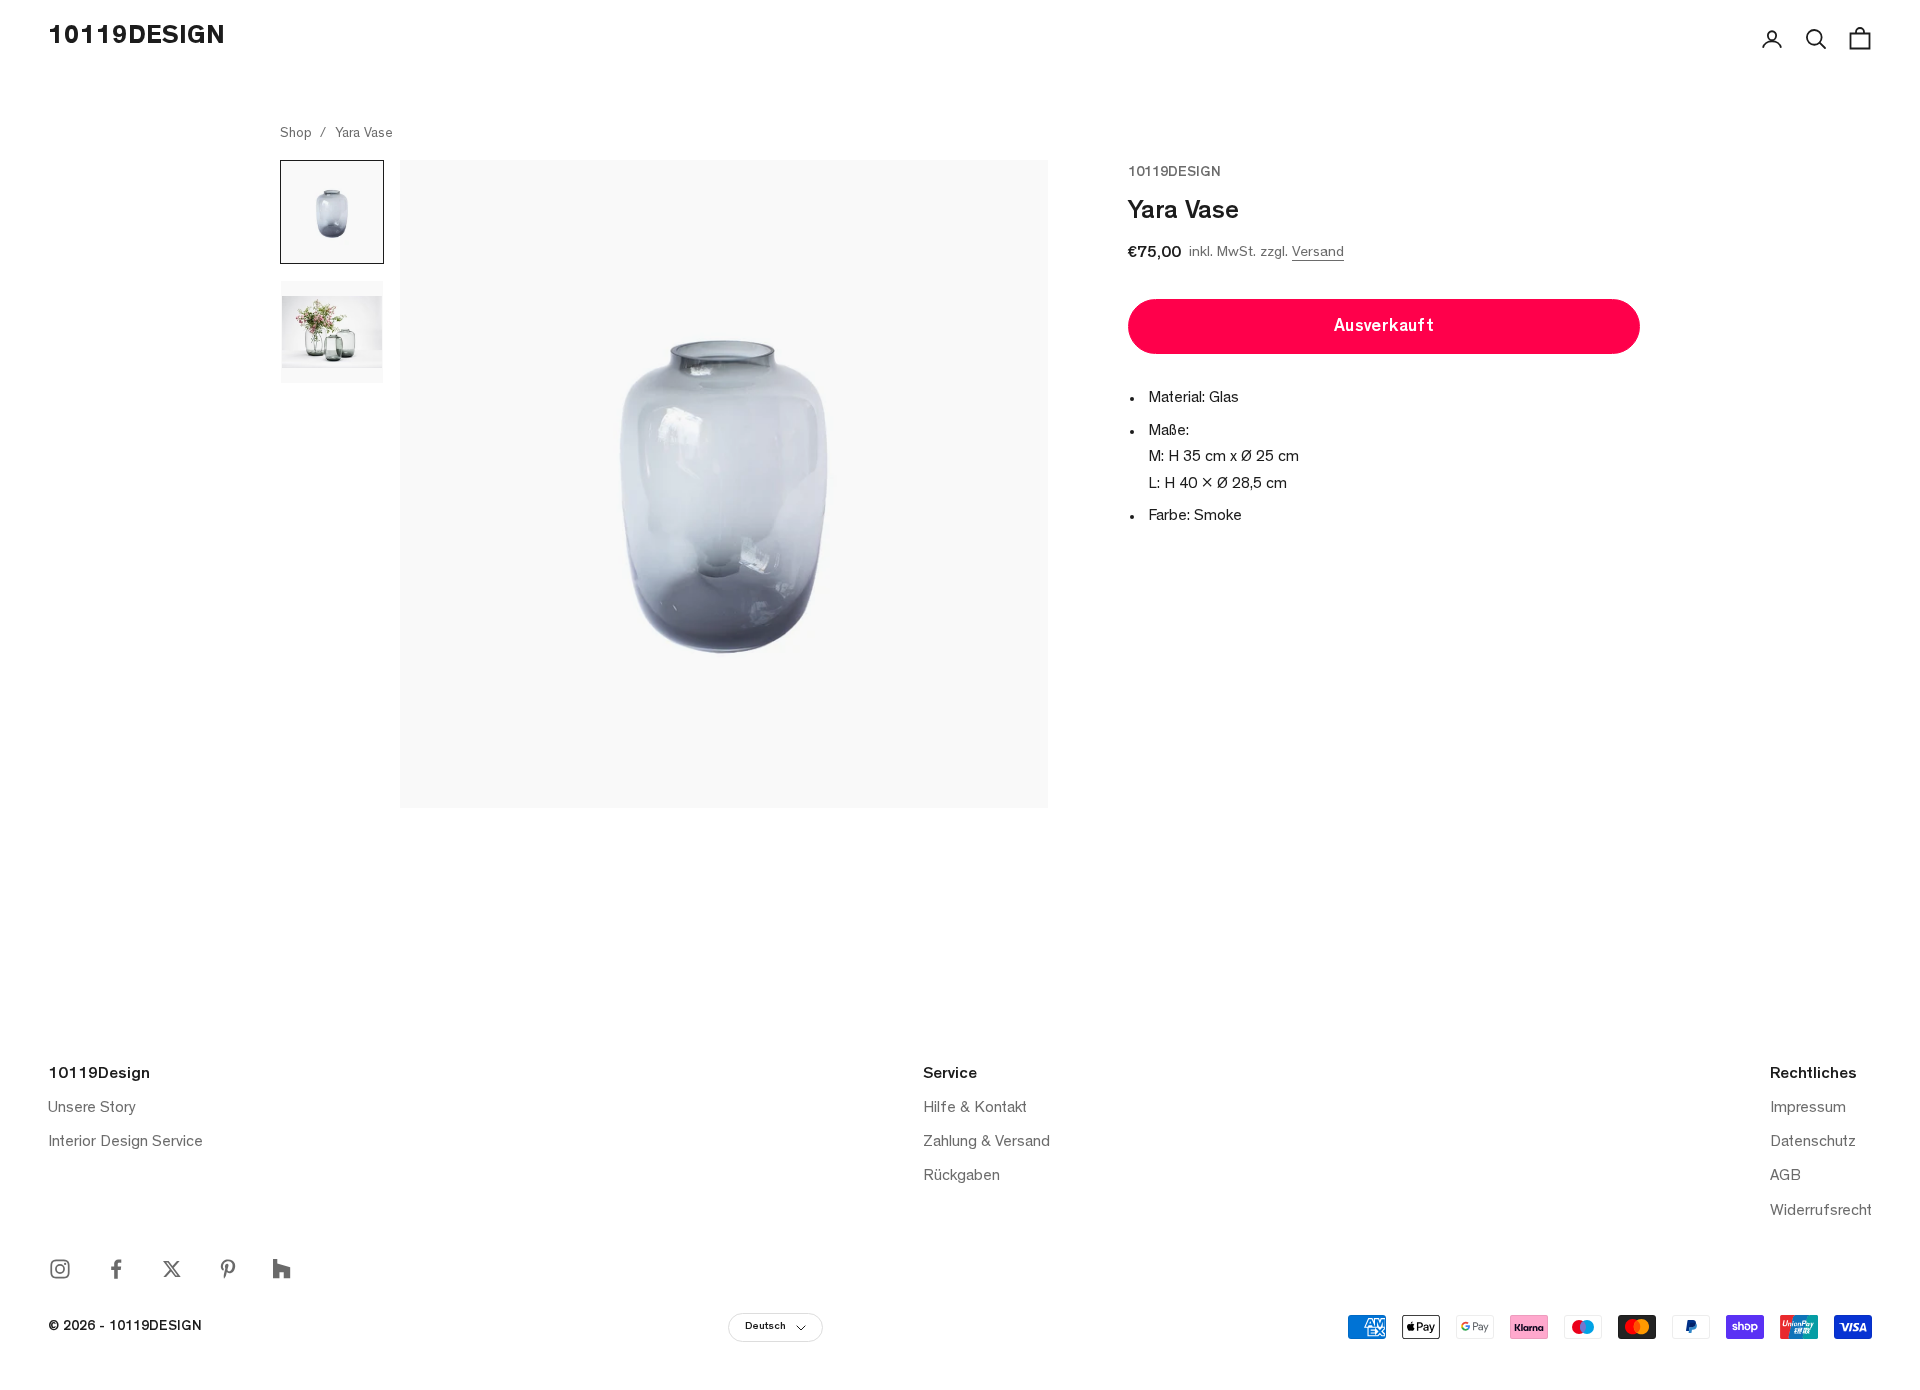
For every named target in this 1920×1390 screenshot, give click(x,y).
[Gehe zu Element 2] (332, 332)
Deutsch (765, 1327)
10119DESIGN (1174, 173)
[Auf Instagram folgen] (60, 1269)
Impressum (1808, 1109)
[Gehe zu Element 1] (332, 212)
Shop (296, 134)
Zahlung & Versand (986, 1143)
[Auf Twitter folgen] (172, 1269)
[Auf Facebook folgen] (116, 1269)
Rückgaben (961, 1177)
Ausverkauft (1384, 328)
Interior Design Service (125, 1143)
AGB (1785, 1177)
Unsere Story (92, 1109)
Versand (1318, 253)
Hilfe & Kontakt (975, 1109)
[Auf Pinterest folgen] (228, 1269)
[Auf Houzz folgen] (281, 1268)
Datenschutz (1813, 1143)
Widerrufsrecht (1821, 1212)
